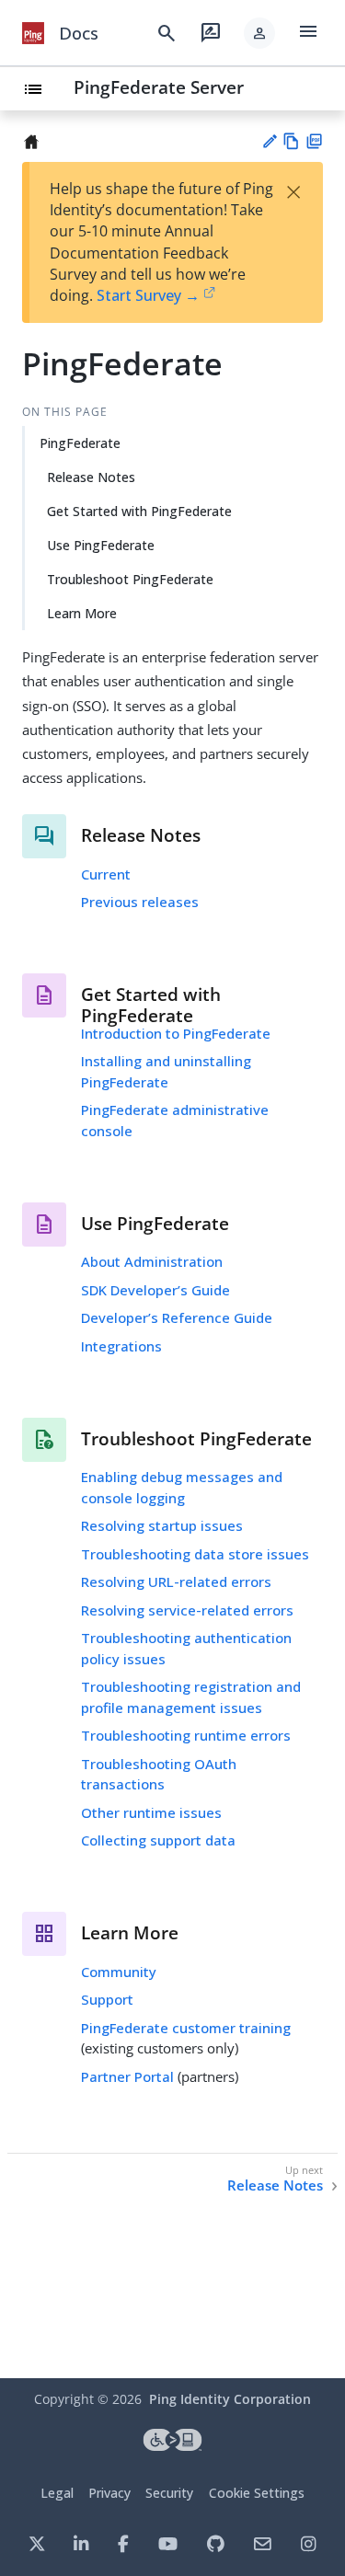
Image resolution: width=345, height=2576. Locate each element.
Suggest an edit (269, 141)
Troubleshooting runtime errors (186, 1735)
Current (106, 874)
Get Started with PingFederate (139, 511)
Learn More (82, 613)
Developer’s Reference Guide (177, 1317)
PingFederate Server (159, 87)
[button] (259, 33)
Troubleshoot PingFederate (130, 579)
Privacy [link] (109, 2493)
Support (107, 1999)
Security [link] (169, 2493)
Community (119, 1972)
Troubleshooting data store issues (195, 1554)
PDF (314, 141)
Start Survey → (148, 295)
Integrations (121, 1346)
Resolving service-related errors (187, 1610)
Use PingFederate (101, 545)
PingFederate (80, 443)
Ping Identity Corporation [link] (230, 2399)
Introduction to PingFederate (176, 1033)
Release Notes (91, 477)
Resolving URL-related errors (176, 1581)
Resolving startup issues (162, 1525)
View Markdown (291, 141)
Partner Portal (127, 2076)
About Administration (152, 1261)
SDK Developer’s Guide (155, 1290)
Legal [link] (57, 2493)
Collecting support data (158, 1840)
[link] (33, 33)
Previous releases (140, 902)
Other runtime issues (151, 1812)
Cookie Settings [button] (257, 2493)
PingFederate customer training (186, 2028)
